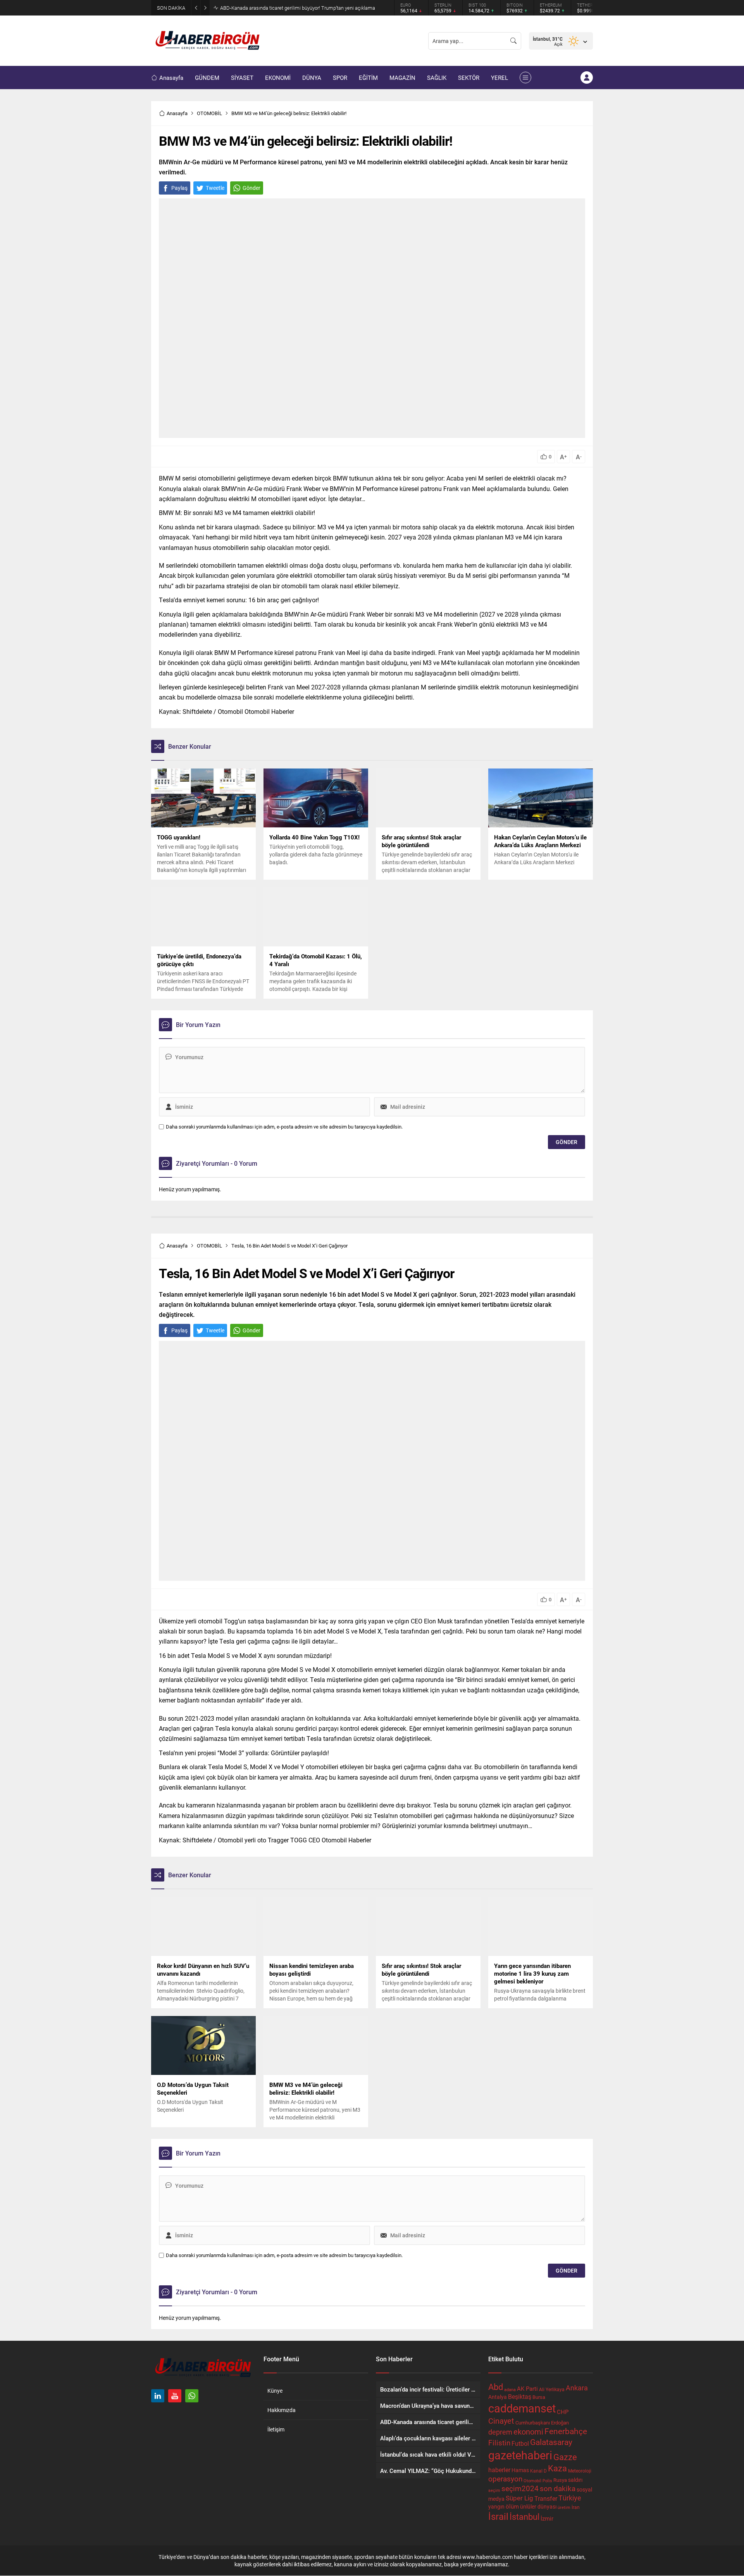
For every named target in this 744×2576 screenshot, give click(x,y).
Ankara (577, 2388)
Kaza (557, 2468)
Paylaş (179, 188)
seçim (494, 2490)
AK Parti (527, 2388)
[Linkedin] (158, 2396)
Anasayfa (177, 113)
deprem (500, 2432)
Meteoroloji (580, 2471)
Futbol (520, 2443)
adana (510, 2390)
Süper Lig (519, 2498)
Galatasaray (551, 2442)
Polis (547, 2480)
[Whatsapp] (192, 2396)
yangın (496, 2507)
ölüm (512, 2506)
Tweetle (215, 188)
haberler (499, 2470)
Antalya (498, 2397)
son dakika (558, 2488)
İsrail (498, 2516)
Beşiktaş (520, 2396)
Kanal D (538, 2471)
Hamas (520, 2470)
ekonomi (528, 2431)
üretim (564, 2507)
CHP (563, 2412)
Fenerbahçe (566, 2431)
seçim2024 (520, 2488)
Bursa (539, 2397)
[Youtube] (175, 2396)
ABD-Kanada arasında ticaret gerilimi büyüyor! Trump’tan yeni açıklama (298, 8)
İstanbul (524, 2517)
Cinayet (501, 2421)
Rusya (560, 2480)
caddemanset (522, 2408)
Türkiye (570, 2498)
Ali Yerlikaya (552, 2389)
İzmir (547, 2518)
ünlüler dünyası (538, 2506)
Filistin (499, 2442)
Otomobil (532, 2480)
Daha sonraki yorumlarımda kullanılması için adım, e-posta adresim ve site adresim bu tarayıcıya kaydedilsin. (284, 1127)
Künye (275, 2391)
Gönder (251, 188)
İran (576, 2507)
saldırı (575, 2480)
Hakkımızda (282, 2410)
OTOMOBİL (209, 113)
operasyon (505, 2479)
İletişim (276, 2429)
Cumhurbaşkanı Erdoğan (542, 2423)
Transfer (546, 2498)
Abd (496, 2387)
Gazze (565, 2457)
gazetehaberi (520, 2455)
